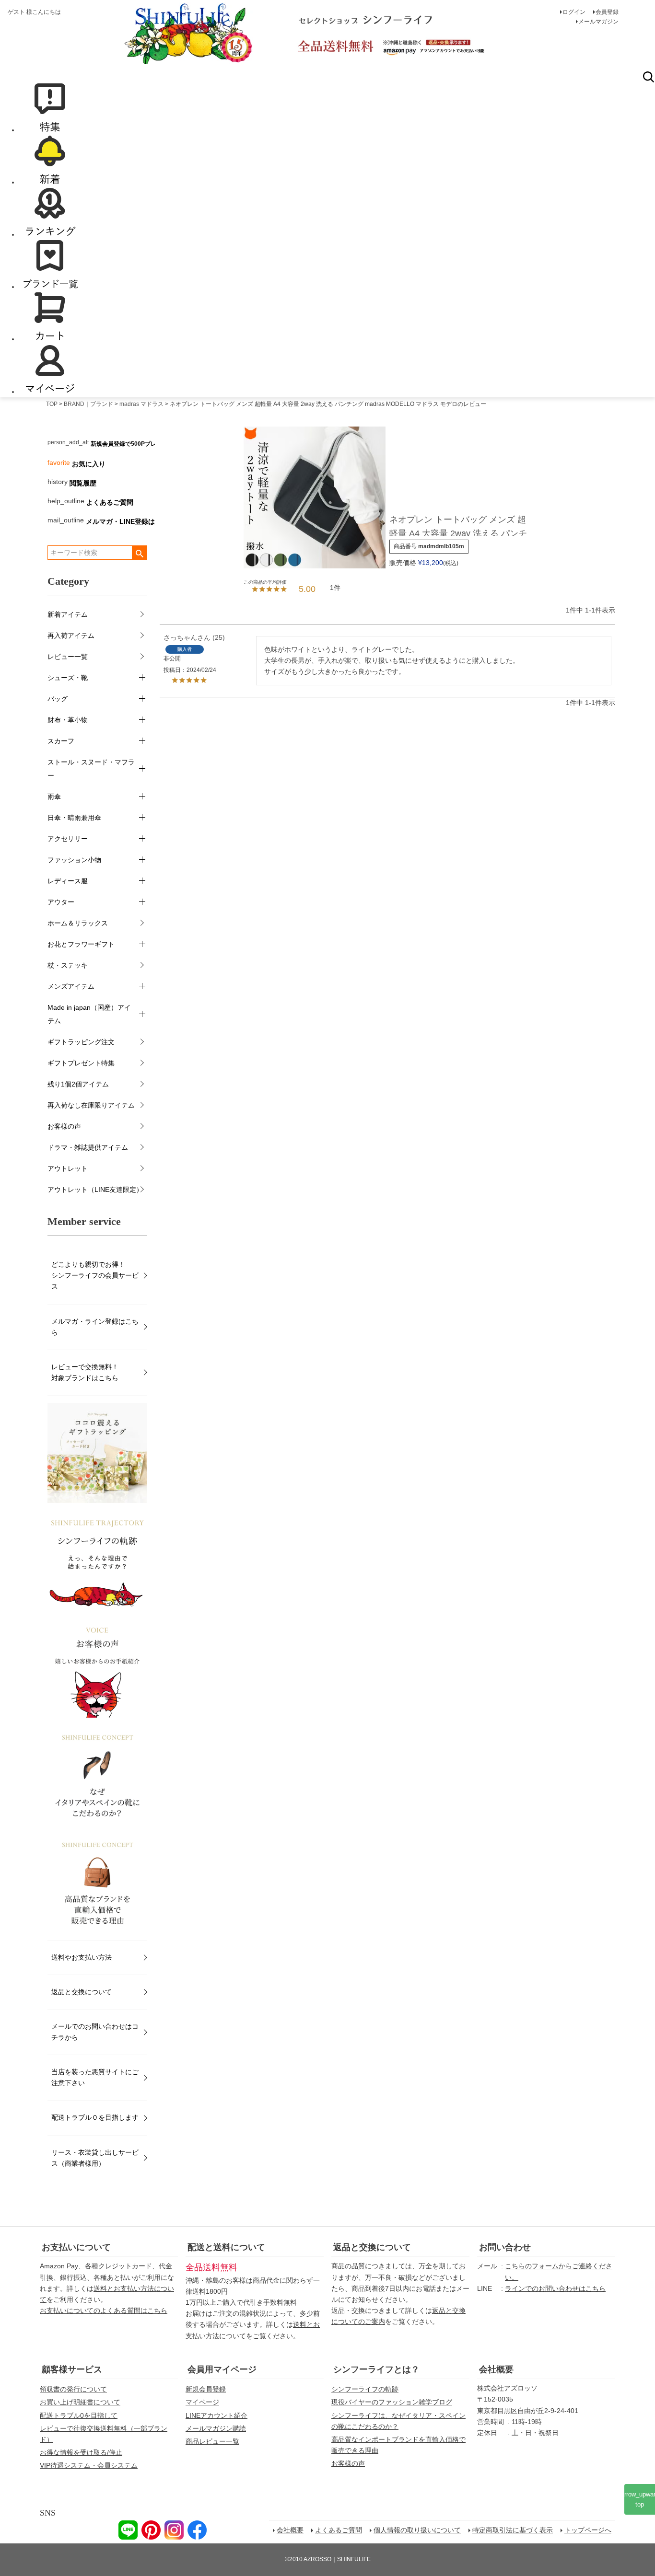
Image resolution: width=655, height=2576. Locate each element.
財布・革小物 (68, 720)
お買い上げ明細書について (80, 2402)
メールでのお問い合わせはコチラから (95, 2032)
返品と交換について (82, 1992)
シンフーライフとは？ (376, 2369)
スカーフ (61, 741)
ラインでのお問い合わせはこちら (555, 2288)
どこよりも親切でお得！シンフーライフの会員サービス (95, 1275)
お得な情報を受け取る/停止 (81, 2452)
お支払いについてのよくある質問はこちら (104, 2310)
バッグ (58, 699)
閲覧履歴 (83, 483)
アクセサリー (68, 839)
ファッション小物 (74, 860)
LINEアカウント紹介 (216, 2415)
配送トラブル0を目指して (79, 2415)
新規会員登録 (206, 2389)
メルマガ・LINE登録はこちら (130, 521)
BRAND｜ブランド (88, 404)
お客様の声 (64, 1126)
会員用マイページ (222, 2369)
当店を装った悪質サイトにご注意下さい (95, 2077)
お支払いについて (76, 2247)
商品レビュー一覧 (212, 2441)
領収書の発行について (73, 2389)
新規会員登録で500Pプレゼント (132, 444)
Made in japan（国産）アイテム (89, 1014)
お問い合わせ (505, 2247)
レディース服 (68, 881)
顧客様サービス (72, 2369)
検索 (648, 77)
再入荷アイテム (71, 635)
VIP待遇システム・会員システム (89, 2465)
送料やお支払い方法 (82, 1957)
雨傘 (54, 797)
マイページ (202, 2402)
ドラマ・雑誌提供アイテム (88, 1147)
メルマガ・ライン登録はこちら (95, 1327)
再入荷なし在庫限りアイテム (91, 1105)
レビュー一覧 (68, 657)
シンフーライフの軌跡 (365, 2389)
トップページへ (588, 2530)
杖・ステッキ (68, 965)
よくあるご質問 (110, 502)
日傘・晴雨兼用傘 (74, 818)
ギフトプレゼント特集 (81, 1063)
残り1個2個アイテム (78, 1084)
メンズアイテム (71, 986)
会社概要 (496, 2369)
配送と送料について (226, 2247)
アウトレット (68, 1168)
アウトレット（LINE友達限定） (95, 1190)
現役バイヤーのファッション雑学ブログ (392, 2402)
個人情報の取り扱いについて (417, 2530)
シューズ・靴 (68, 678)
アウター (61, 902)
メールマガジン (598, 22)
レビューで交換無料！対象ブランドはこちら (85, 1372)
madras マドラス (141, 404)
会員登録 (607, 12)
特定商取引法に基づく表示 (513, 2530)
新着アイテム (68, 614)
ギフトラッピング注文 (81, 1042)
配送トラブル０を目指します (95, 2117)
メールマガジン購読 (216, 2428)
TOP (52, 404)
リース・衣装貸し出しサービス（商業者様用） (95, 2158)
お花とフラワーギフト (81, 944)
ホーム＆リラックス (78, 923)
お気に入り (89, 464)
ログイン (574, 12)
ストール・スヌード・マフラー (91, 769)
